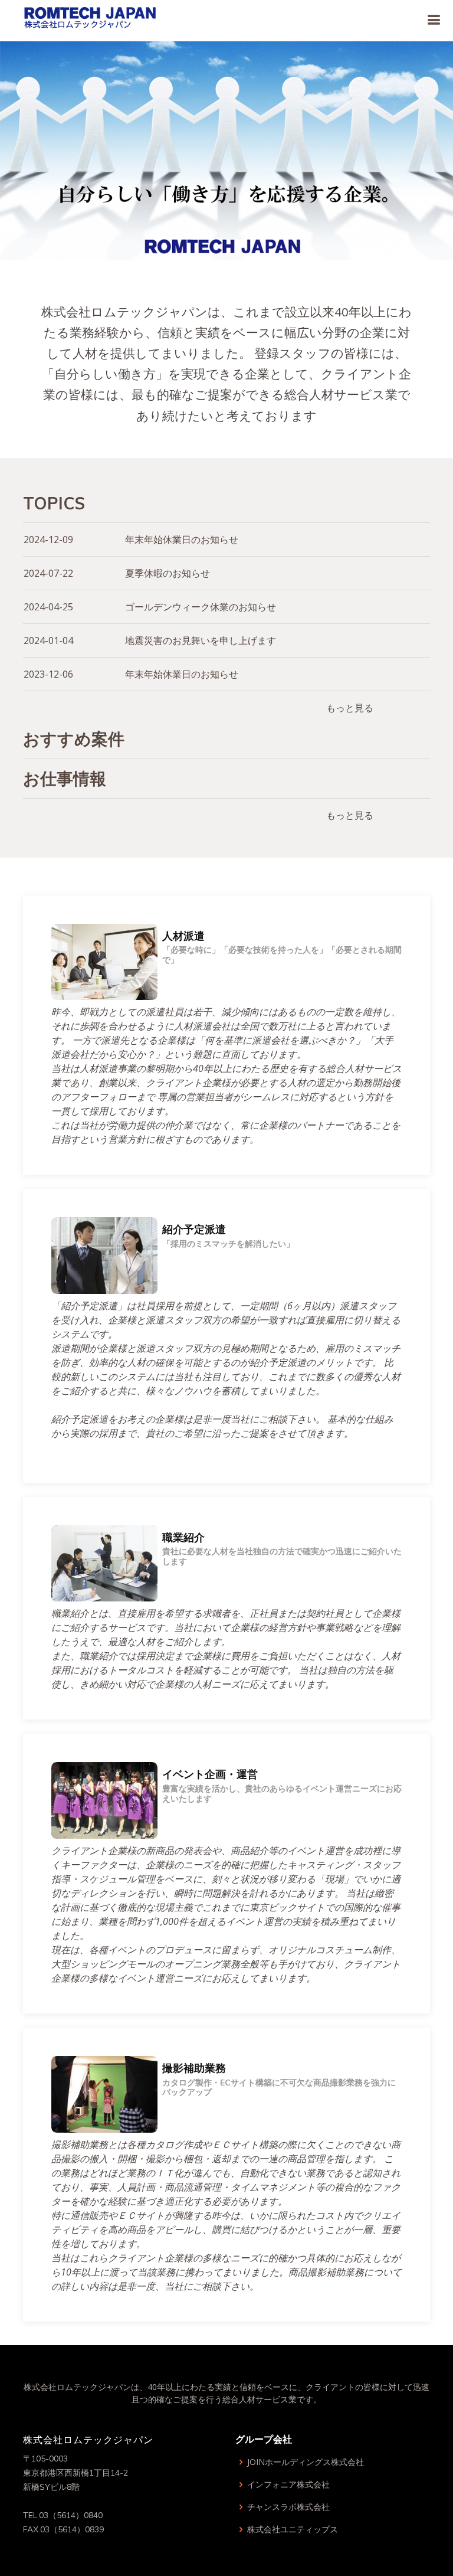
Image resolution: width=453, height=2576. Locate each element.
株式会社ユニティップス (293, 2529)
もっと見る (350, 708)
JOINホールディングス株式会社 (306, 2462)
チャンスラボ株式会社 (288, 2507)
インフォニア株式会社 (288, 2485)
